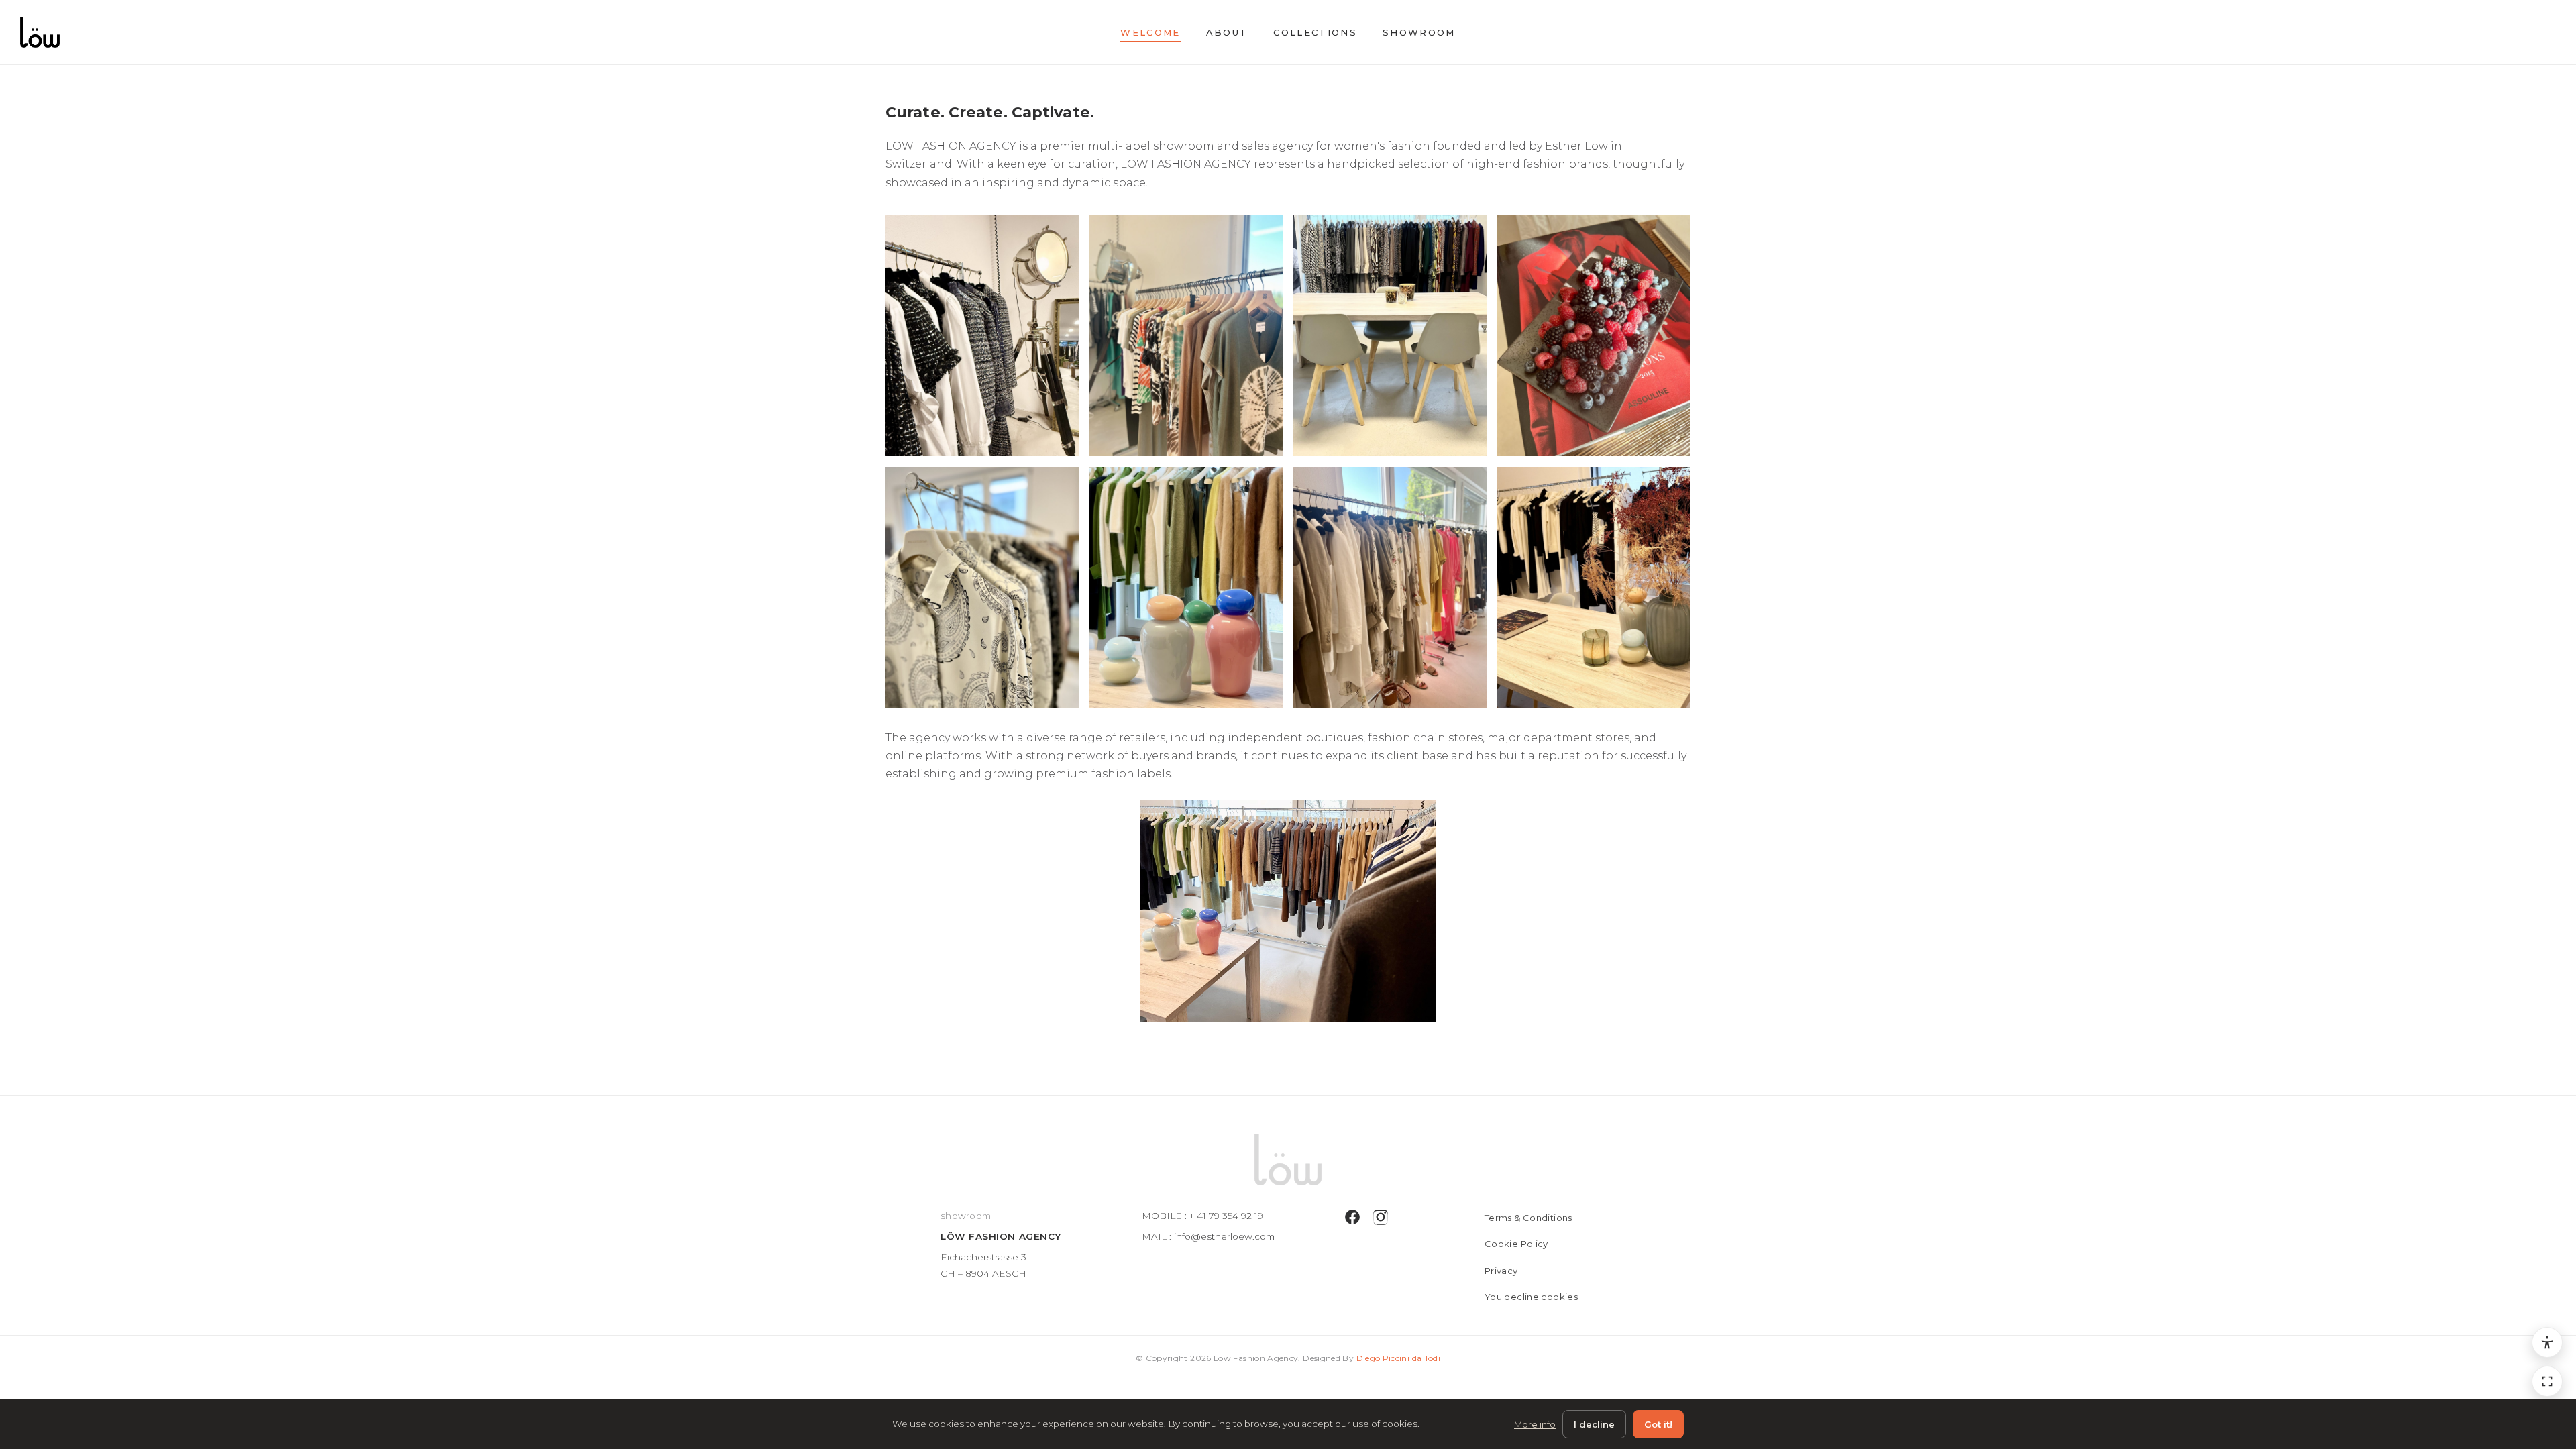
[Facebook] (1352, 1220)
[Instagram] (1381, 1220)
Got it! (1658, 1424)
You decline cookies (1531, 1297)
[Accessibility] (2547, 1342)
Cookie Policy (1516, 1244)
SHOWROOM (1419, 32)
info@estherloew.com (1224, 1236)
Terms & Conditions (1528, 1218)
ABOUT (1227, 32)
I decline (1594, 1424)
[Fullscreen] (2547, 1381)
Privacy (1501, 1271)
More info (1535, 1424)
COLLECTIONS (1315, 32)
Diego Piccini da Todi (1399, 1358)
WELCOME (1150, 32)
